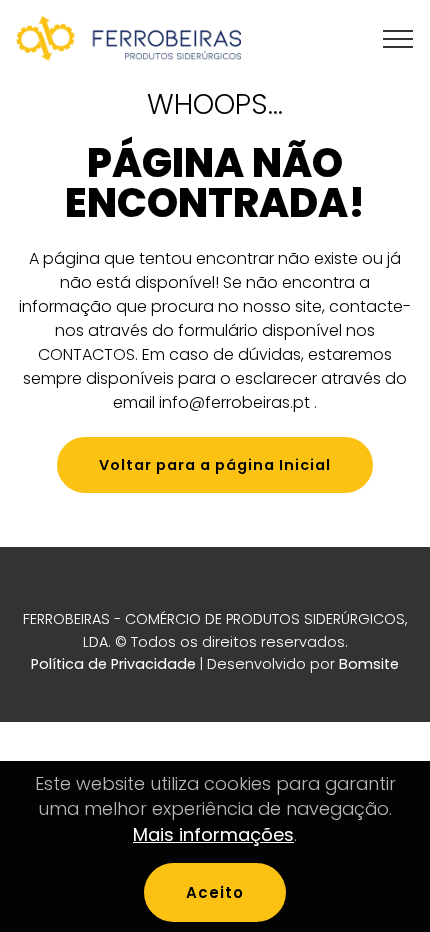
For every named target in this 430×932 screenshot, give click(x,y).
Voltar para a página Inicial (215, 465)
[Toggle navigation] (398, 39)
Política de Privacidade (113, 664)
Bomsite (369, 664)
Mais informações (213, 834)
